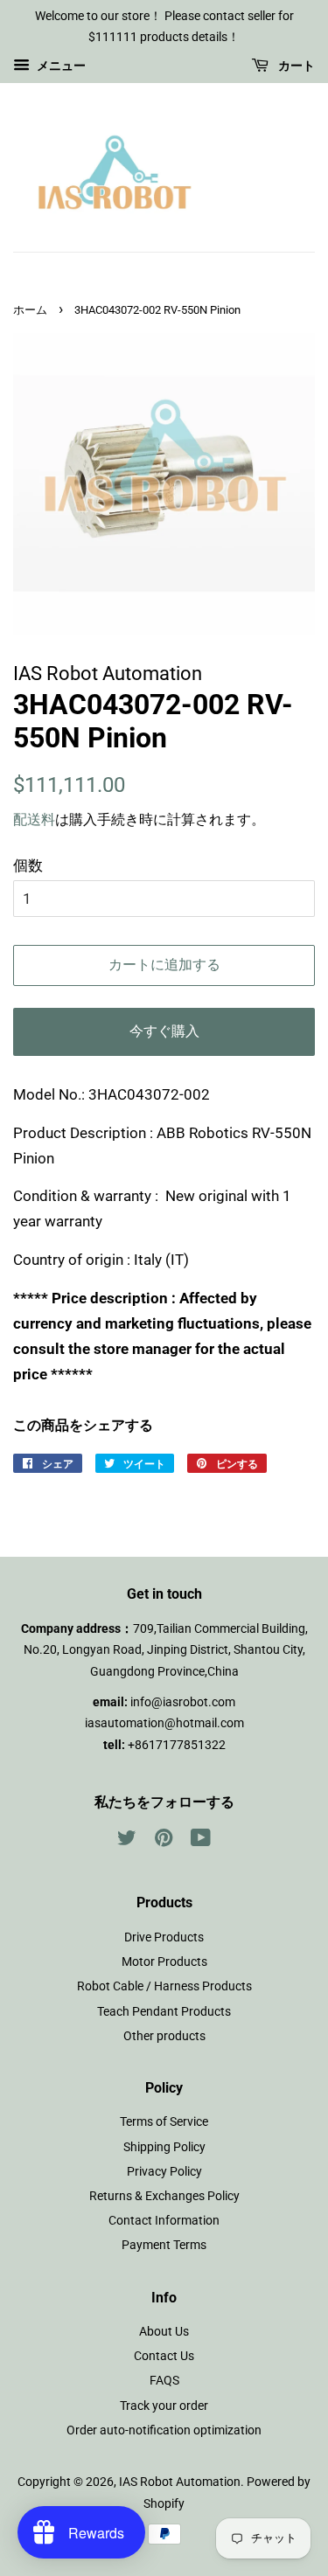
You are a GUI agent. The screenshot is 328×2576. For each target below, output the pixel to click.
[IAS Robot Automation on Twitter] (127, 1841)
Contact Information (164, 2221)
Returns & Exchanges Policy (164, 2196)
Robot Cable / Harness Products (164, 1986)
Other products (164, 2036)
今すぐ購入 (164, 1031)
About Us (164, 2332)
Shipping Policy (164, 2147)
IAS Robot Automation (180, 2482)
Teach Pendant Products (164, 2012)
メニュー (60, 66)
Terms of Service (164, 2122)
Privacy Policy (164, 2172)
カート (295, 66)
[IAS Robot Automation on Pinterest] (164, 1841)
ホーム (30, 310)
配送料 (34, 819)
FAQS (164, 2381)
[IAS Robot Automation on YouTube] (201, 1841)
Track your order (164, 2406)
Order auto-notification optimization (164, 2430)
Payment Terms (164, 2245)
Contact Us (164, 2356)
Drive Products (164, 1937)
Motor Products (164, 1962)
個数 (28, 865)
